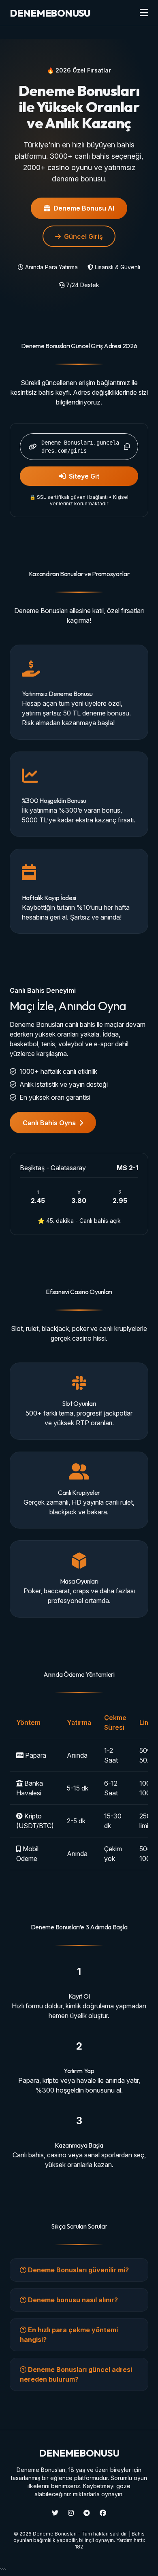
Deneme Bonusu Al (84, 208)
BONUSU (50, 13)
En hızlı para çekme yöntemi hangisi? (69, 2335)
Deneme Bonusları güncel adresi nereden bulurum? (76, 2374)
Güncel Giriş (83, 236)
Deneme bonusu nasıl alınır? (72, 2300)
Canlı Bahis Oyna (49, 1123)
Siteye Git (84, 476)
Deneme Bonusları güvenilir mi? (78, 2270)
